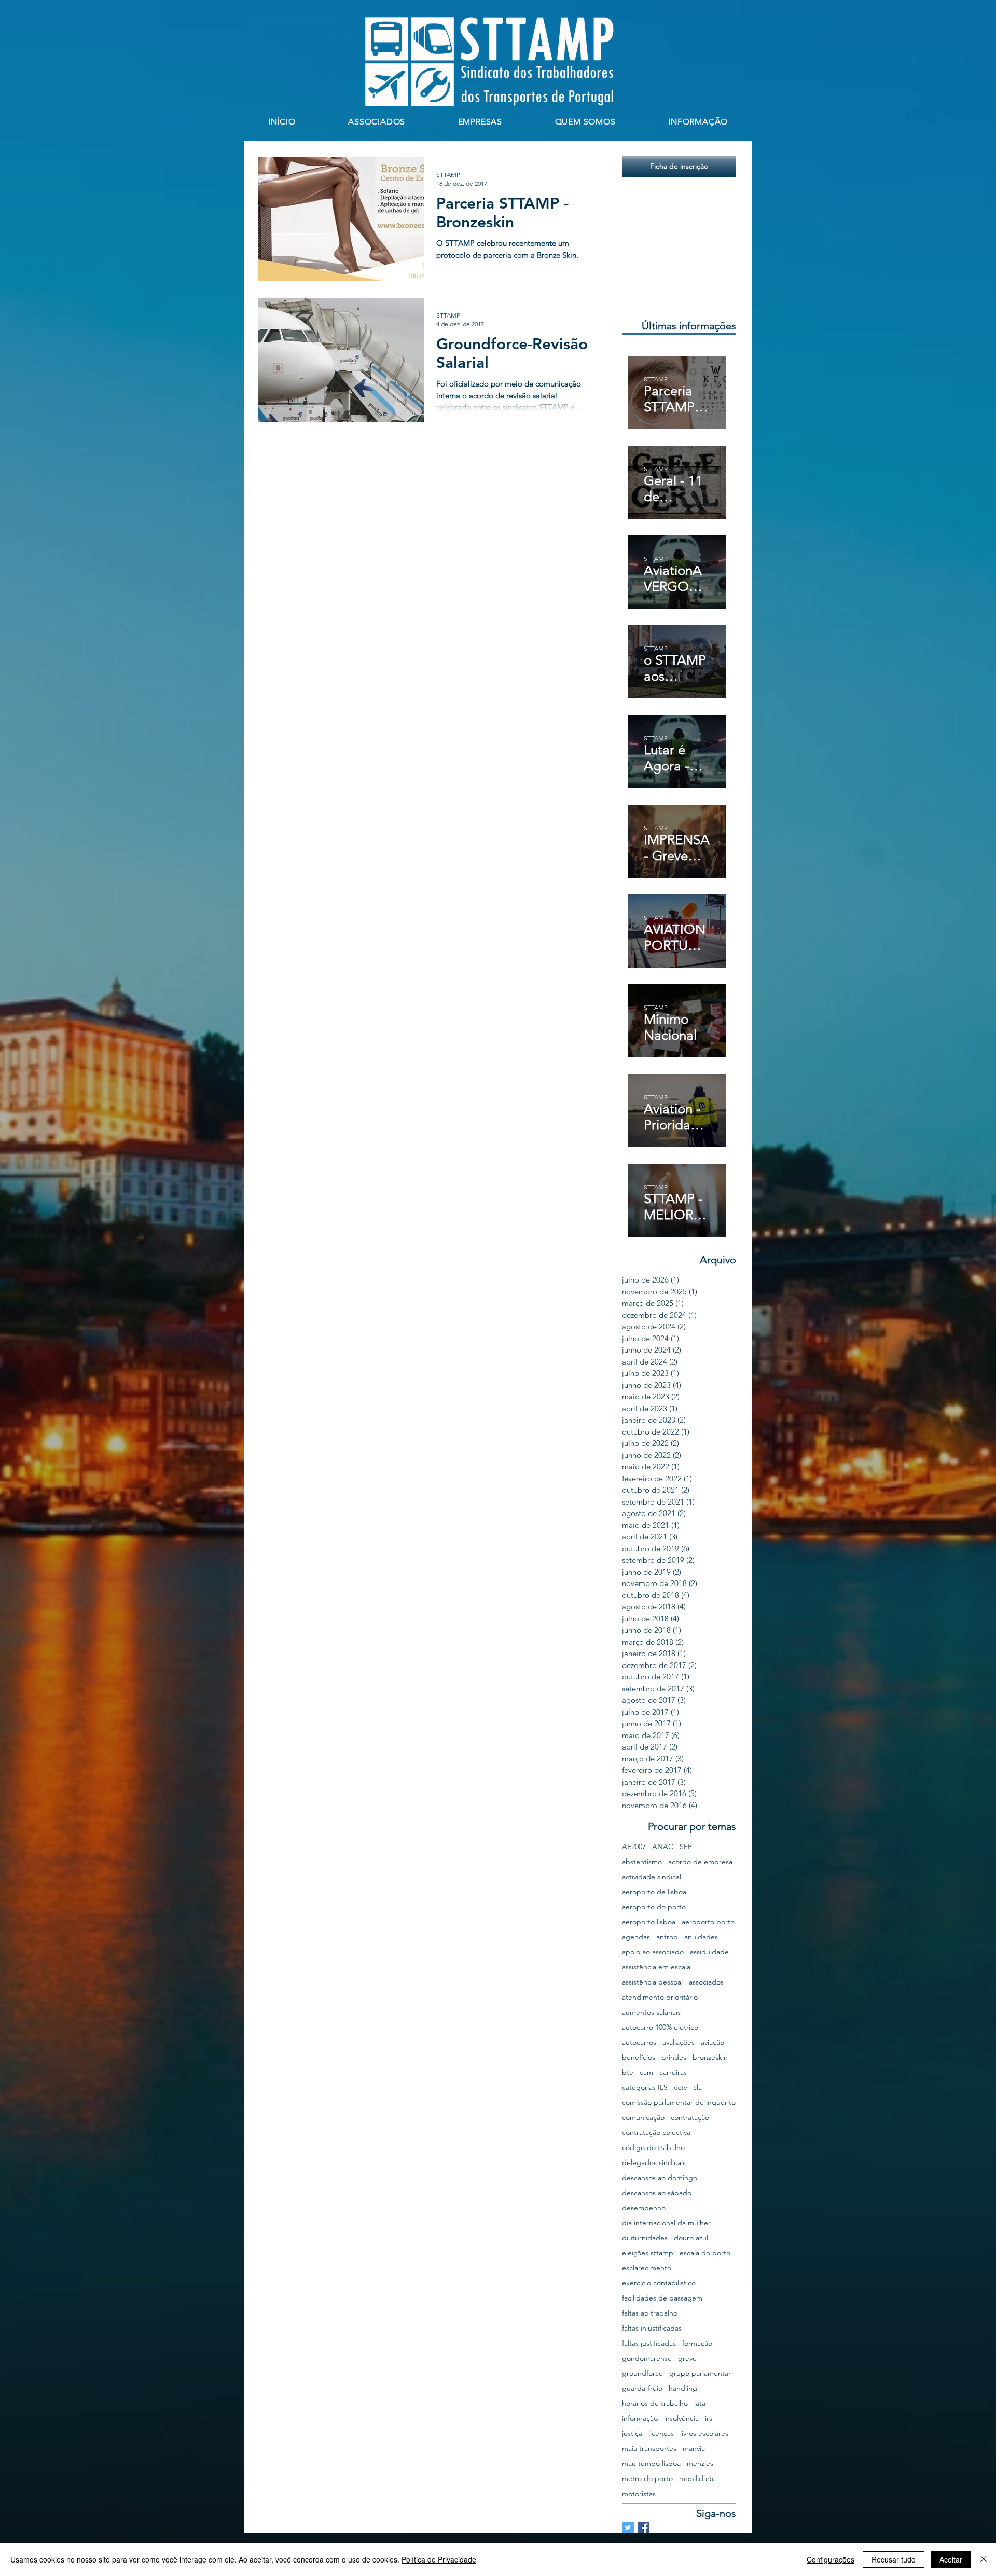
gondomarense (647, 2358)
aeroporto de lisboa (654, 1892)
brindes (674, 2057)
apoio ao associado (653, 1952)
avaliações (679, 2042)
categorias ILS (645, 2088)
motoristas (639, 2494)
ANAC (663, 1847)
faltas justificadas (649, 2343)
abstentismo (642, 1862)
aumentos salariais (651, 2012)
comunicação (643, 2118)
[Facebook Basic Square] (644, 2527)
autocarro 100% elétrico (660, 2027)
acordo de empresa (700, 1862)
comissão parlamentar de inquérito (679, 2103)
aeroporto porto (708, 1922)
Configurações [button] (831, 2559)
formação (697, 2343)
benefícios (639, 2057)
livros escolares (704, 2434)
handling (683, 2388)
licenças (661, 2434)
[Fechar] (984, 2559)
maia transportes (649, 2449)
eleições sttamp (648, 2253)
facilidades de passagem (662, 2298)
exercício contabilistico (659, 2283)
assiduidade (709, 1952)
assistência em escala (656, 1967)
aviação (713, 2042)
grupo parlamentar (700, 2373)
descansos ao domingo (660, 2178)
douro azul (691, 2238)
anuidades (701, 1937)
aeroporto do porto (654, 1907)
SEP (686, 1847)
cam (646, 2072)
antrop (667, 1937)
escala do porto (705, 2253)
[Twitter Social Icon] (628, 2527)
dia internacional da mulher (666, 2223)
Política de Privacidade (439, 2559)
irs (709, 2419)
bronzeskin (710, 2057)
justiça (632, 2434)
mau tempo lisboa (651, 2464)
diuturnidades (645, 2238)
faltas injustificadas (652, 2328)
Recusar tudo (894, 2559)
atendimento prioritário (660, 1997)
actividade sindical (652, 1877)
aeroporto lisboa (649, 1922)
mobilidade (697, 2479)
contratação (690, 2118)
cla (697, 2088)
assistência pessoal (652, 1982)
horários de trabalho (655, 2403)
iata (700, 2403)
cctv (680, 2088)
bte (628, 2072)
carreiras (673, 2072)
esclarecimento (647, 2268)
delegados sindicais (654, 2163)
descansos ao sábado (657, 2193)
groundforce (642, 2373)
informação (640, 2419)
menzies (700, 2464)
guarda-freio (642, 2388)
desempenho (644, 2208)
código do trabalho (653, 2148)
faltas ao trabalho (650, 2313)
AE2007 (634, 1847)
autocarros (639, 2042)
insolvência (681, 2419)
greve (687, 2358)
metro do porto (647, 2479)
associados (706, 1982)
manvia (694, 2449)
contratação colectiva (656, 2133)
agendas (636, 1937)
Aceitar (951, 2559)
